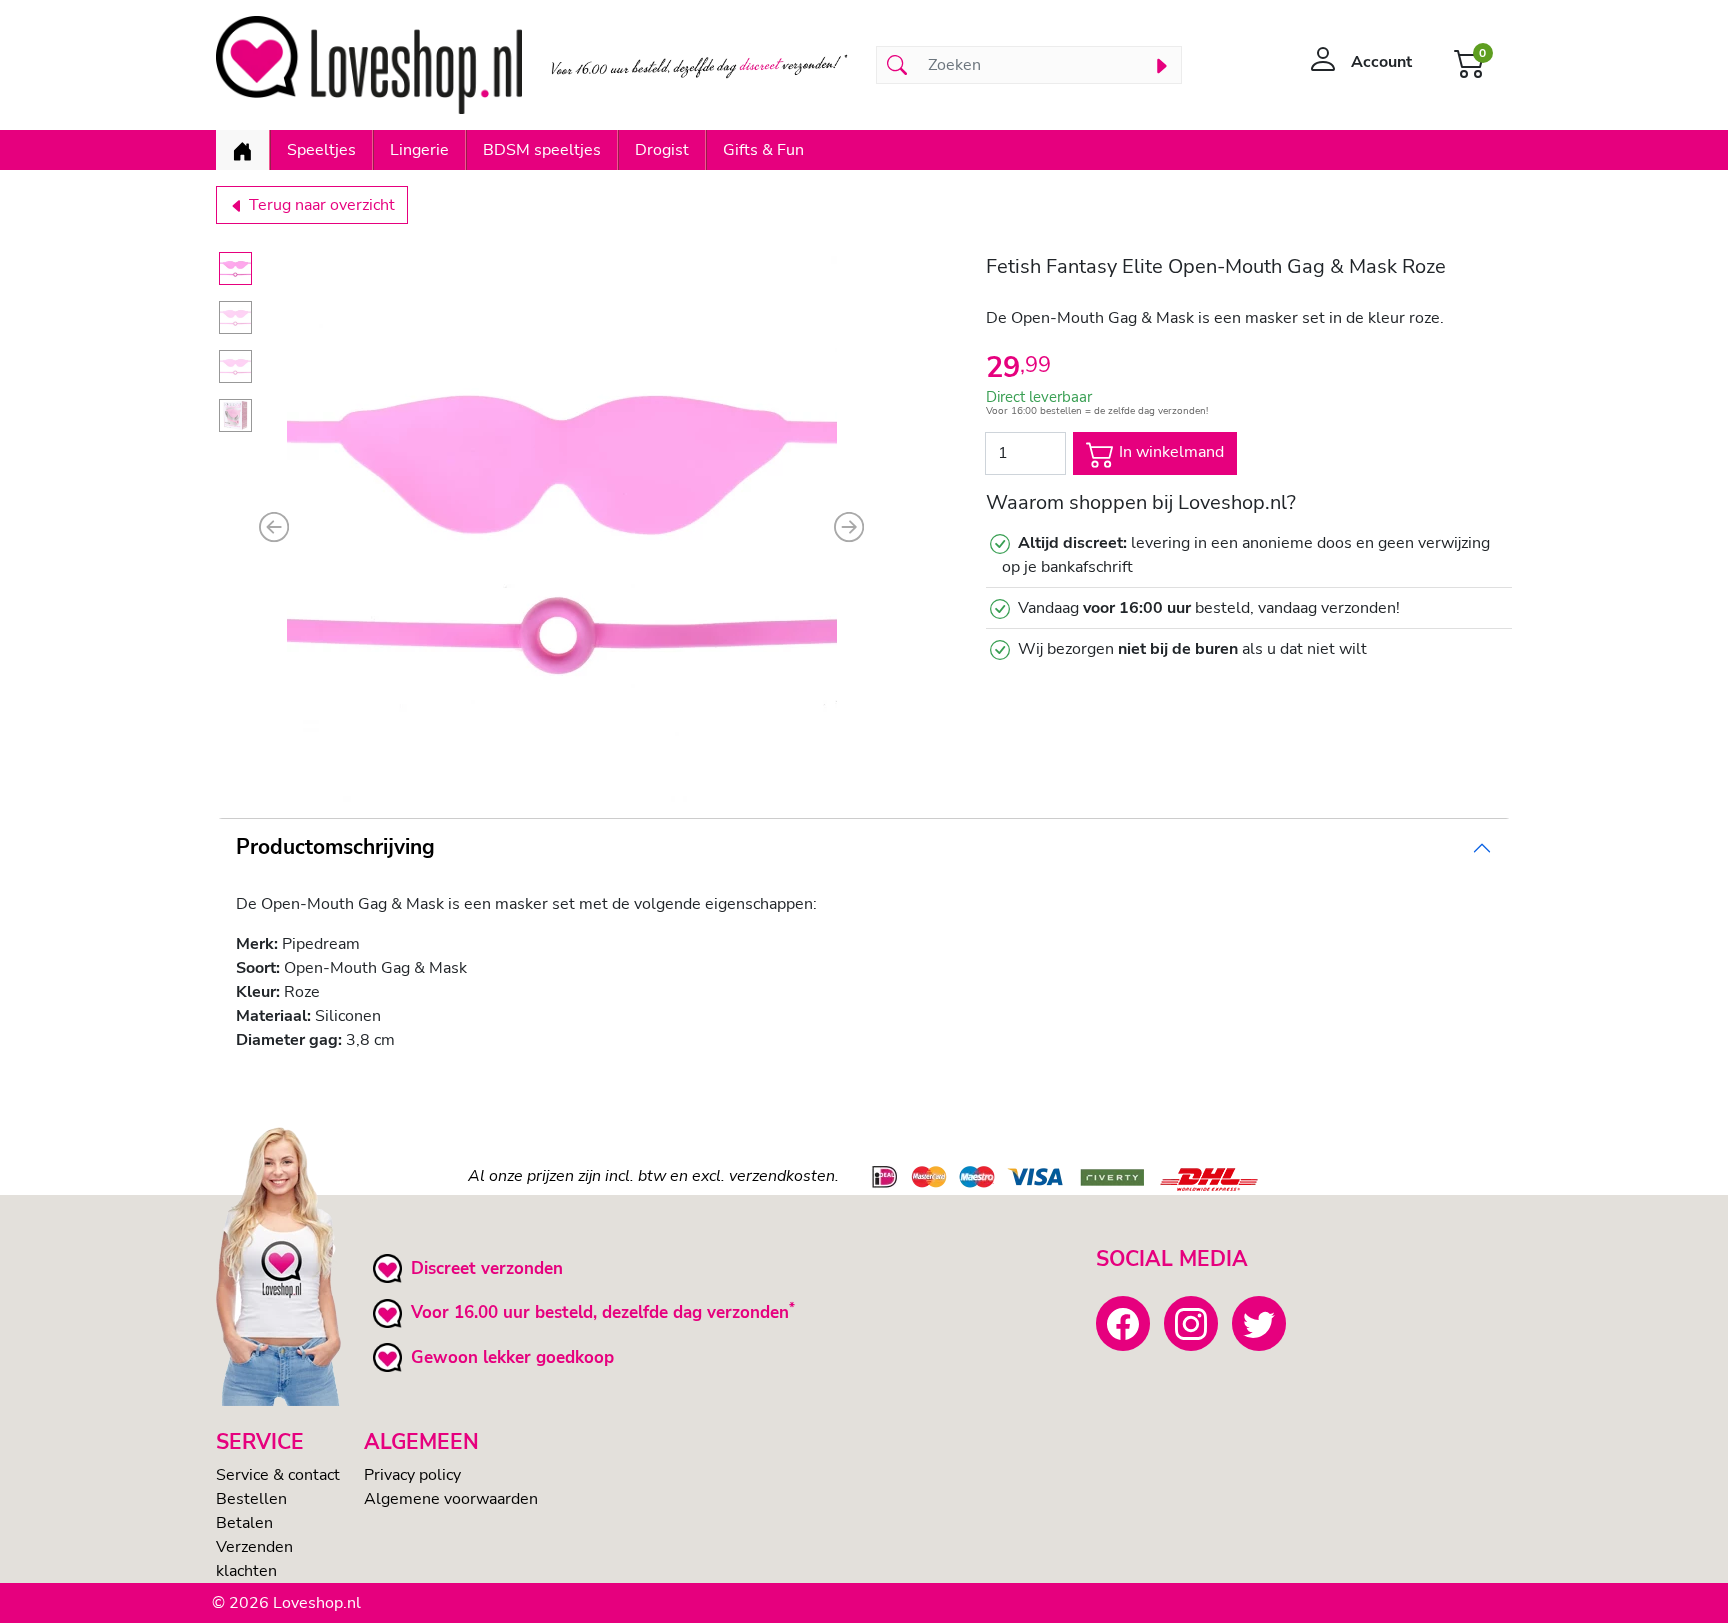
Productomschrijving (335, 847)
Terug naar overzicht (320, 205)
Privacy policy (412, 1475)
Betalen (244, 1523)
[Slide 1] (235, 268)
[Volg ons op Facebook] (1123, 1323)
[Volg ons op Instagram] (1191, 1323)
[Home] (242, 150)
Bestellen (251, 1499)
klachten (246, 1571)
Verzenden (254, 1547)
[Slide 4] (235, 415)
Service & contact (278, 1475)
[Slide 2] (235, 317)
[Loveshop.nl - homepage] (369, 65)
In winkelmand (1169, 452)
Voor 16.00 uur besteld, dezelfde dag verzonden (600, 1312)
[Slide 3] (235, 366)
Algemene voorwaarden (451, 1499)
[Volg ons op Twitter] (1259, 1323)
